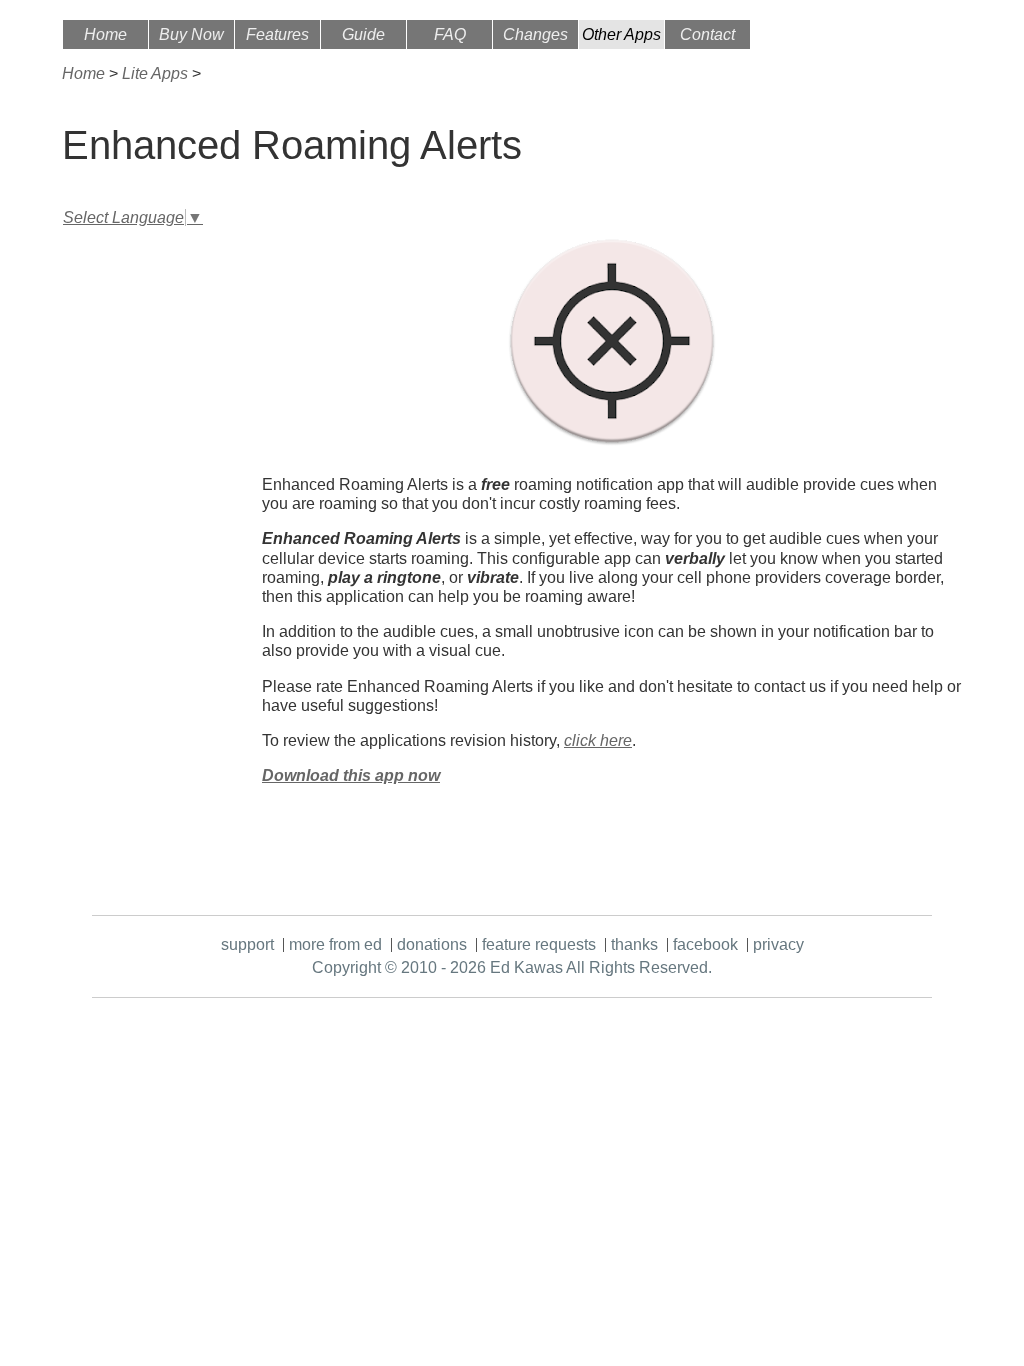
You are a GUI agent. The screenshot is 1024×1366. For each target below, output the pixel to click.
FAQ (450, 34)
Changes (535, 34)
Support (247, 944)
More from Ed (335, 944)
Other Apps (621, 34)
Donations (432, 944)
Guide (363, 34)
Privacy (778, 944)
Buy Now (191, 34)
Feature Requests (539, 944)
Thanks (634, 944)
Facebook (705, 944)
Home (105, 34)
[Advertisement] (142, 532)
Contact (707, 34)
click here (598, 740)
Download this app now (351, 775)
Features (277, 34)
